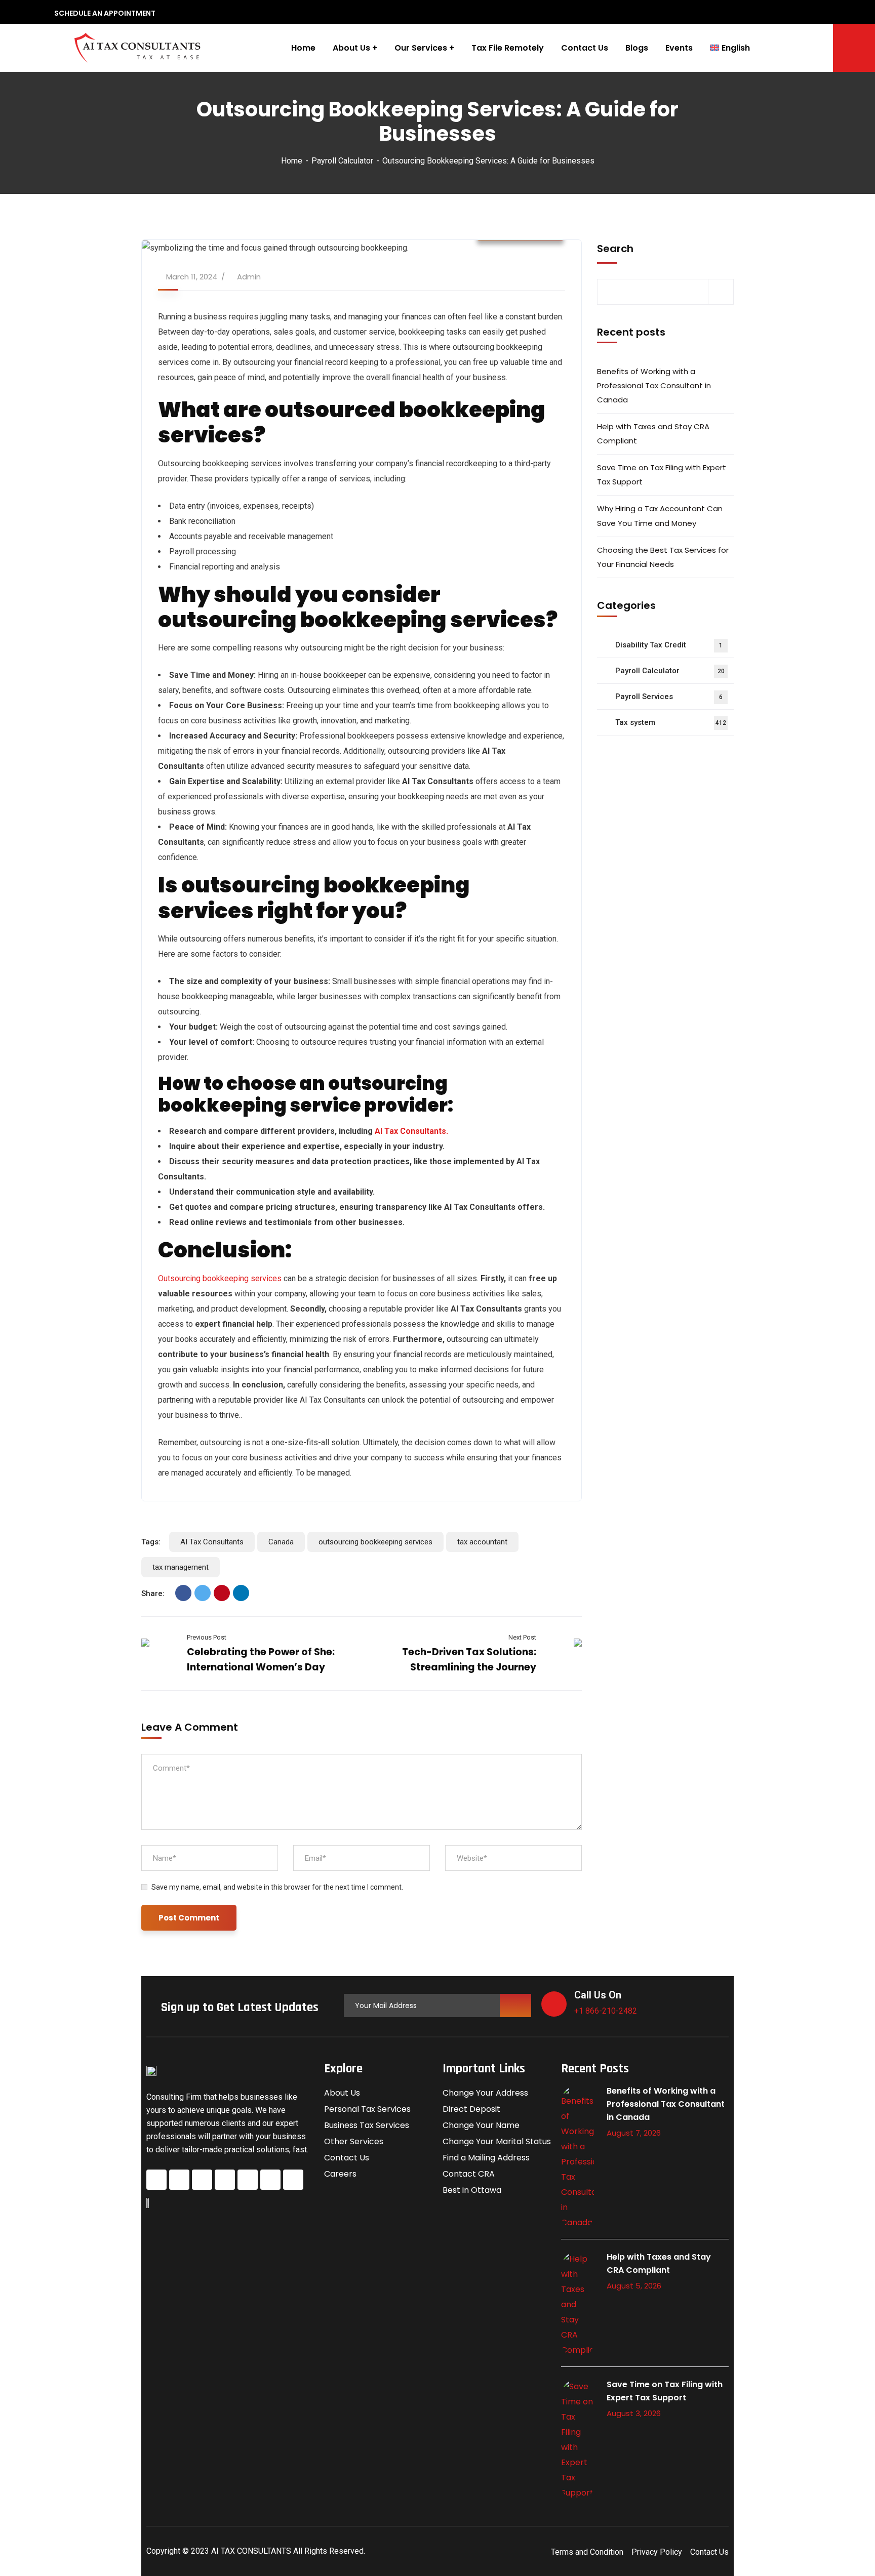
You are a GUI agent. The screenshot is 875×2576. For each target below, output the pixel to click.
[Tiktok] (270, 2180)
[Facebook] (183, 1593)
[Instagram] (202, 2180)
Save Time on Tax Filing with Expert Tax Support (662, 475)
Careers (340, 2174)
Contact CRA (469, 2174)
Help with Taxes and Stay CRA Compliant (653, 434)
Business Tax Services (367, 2125)
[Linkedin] (248, 2180)
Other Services (354, 2141)
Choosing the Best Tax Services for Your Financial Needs (663, 557)
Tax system (671, 722)
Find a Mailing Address (486, 2158)
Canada (281, 1542)
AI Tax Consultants (212, 1542)
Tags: (151, 1542)
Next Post (522, 1637)
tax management (181, 1567)
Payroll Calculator (342, 161)
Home (292, 161)
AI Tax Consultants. (411, 1131)
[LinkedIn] (241, 1593)
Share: (153, 1593)
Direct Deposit (471, 2109)
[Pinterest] (222, 1593)
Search (615, 249)
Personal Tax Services (367, 2109)
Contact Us (347, 2158)
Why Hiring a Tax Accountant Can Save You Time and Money (660, 516)
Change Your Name (481, 2125)
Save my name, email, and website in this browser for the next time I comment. (277, 1887)
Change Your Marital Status (497, 2141)
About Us (342, 2093)
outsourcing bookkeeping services (375, 1542)
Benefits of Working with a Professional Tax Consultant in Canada (654, 385)
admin (249, 277)
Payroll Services (669, 697)
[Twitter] (203, 1593)
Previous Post (207, 1637)
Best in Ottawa (472, 2190)
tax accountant (482, 1542)
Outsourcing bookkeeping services (220, 1278)
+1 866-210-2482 (606, 2011)
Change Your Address (485, 2093)
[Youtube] (293, 2180)
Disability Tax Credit (669, 645)
